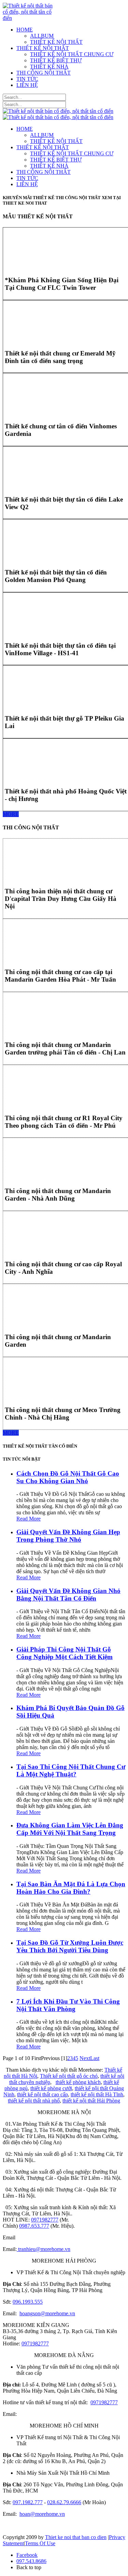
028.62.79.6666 (64, 2502)
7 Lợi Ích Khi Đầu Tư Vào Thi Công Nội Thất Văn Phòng (68, 2005)
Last (95, 2058)
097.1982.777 (28, 2502)
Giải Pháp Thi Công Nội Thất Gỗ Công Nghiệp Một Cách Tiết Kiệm (65, 1653)
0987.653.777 (34, 2226)
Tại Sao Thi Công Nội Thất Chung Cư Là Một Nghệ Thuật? (71, 1770)
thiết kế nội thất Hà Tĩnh (97, 2094)
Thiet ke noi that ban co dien (76, 2537)
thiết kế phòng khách (78, 2082)
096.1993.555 (28, 2302)
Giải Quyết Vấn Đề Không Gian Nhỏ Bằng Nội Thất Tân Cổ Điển (68, 1595)
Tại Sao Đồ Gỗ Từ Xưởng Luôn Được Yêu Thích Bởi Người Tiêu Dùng (70, 1946)
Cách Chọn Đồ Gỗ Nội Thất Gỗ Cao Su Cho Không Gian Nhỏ (68, 1477)
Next (85, 2058)
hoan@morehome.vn (42, 2514)
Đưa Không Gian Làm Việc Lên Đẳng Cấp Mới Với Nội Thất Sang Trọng (70, 1829)
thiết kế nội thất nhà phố (34, 2101)
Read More (29, 1519)
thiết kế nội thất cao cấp (42, 2094)
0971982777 (45, 2220)
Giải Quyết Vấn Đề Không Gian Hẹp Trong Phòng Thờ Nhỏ (68, 1536)
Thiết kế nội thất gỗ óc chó (69, 2076)
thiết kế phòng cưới (51, 2088)
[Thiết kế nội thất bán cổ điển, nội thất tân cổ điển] (29, 18)
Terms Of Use (40, 2543)
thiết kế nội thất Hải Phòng (91, 2101)
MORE (11, 814)
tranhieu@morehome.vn (44, 2249)
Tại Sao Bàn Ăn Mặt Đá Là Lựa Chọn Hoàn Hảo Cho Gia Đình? (71, 1888)
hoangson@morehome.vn (47, 2313)
